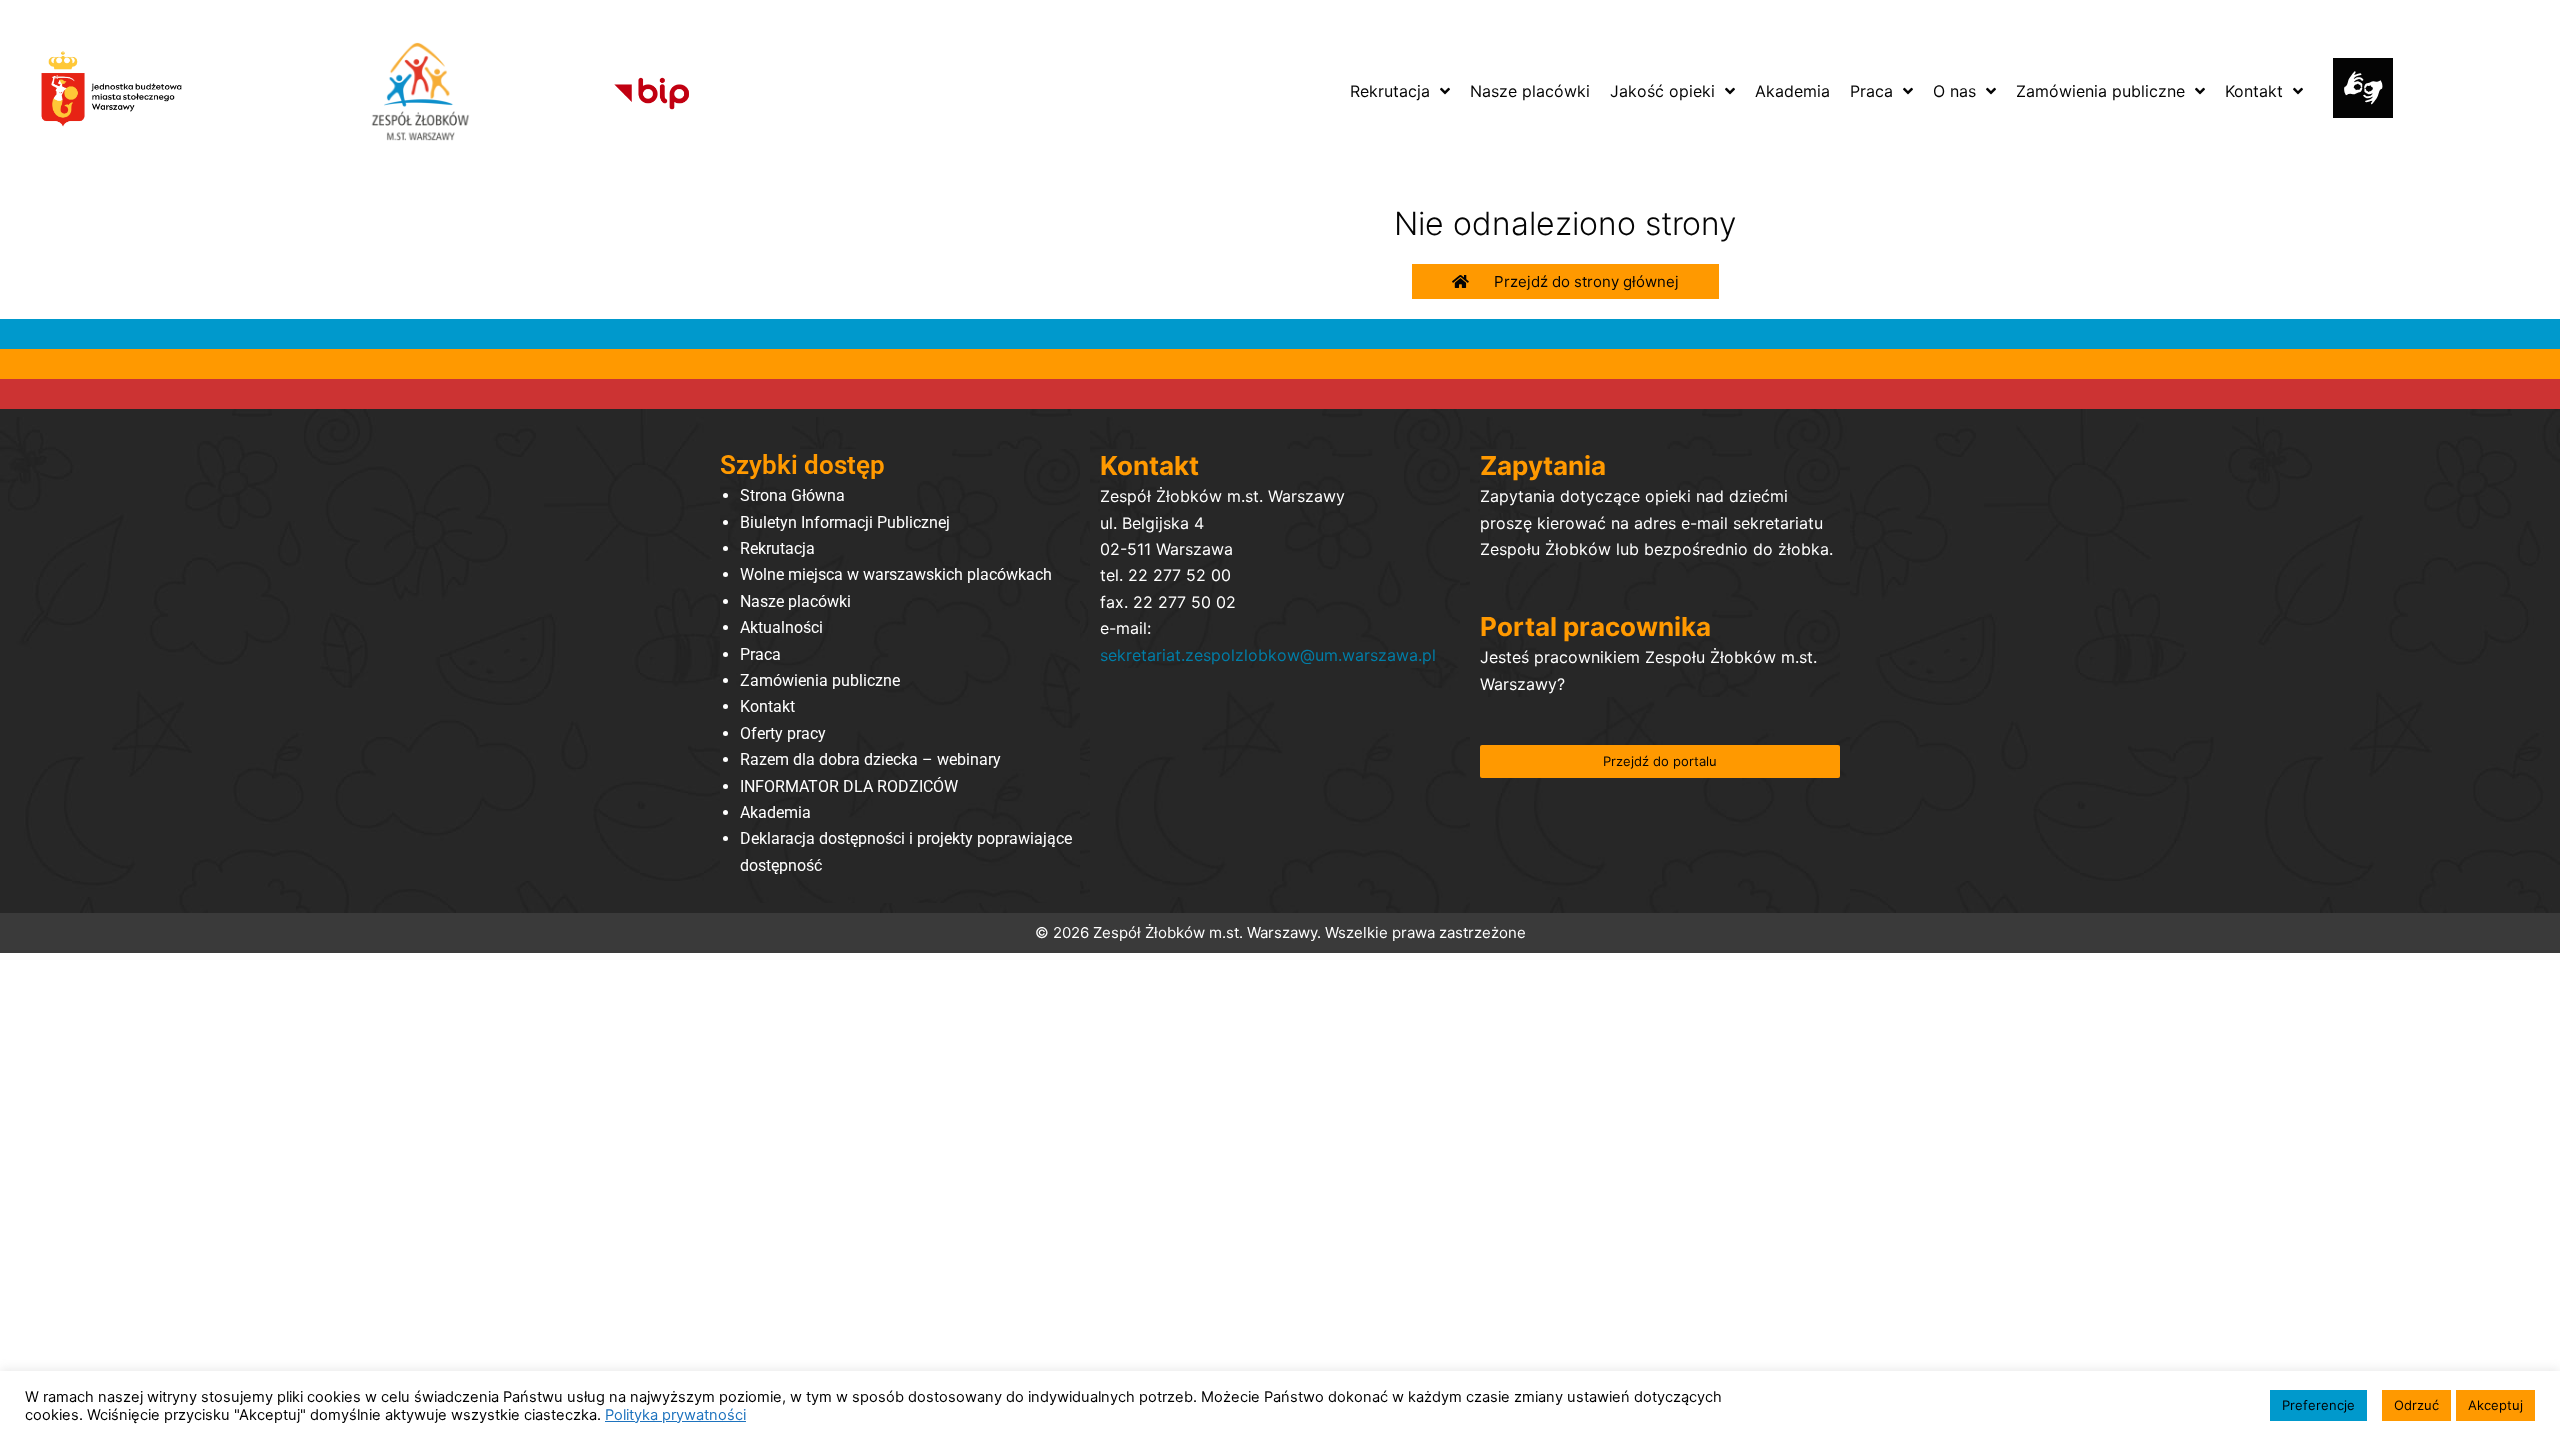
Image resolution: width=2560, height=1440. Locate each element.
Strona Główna (792, 495)
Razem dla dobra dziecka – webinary (870, 759)
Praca (760, 654)
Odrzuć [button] (2416, 1405)
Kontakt (767, 706)
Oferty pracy (783, 733)
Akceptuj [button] (2495, 1405)
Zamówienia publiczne (820, 680)
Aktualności (781, 627)
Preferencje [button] (2318, 1405)
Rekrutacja (777, 548)
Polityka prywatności (675, 1415)
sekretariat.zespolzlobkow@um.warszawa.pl (1268, 655)
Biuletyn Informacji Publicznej (845, 522)
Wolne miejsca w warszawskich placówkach (896, 574)
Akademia (775, 812)
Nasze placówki (795, 601)
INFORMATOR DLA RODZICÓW (849, 786)
